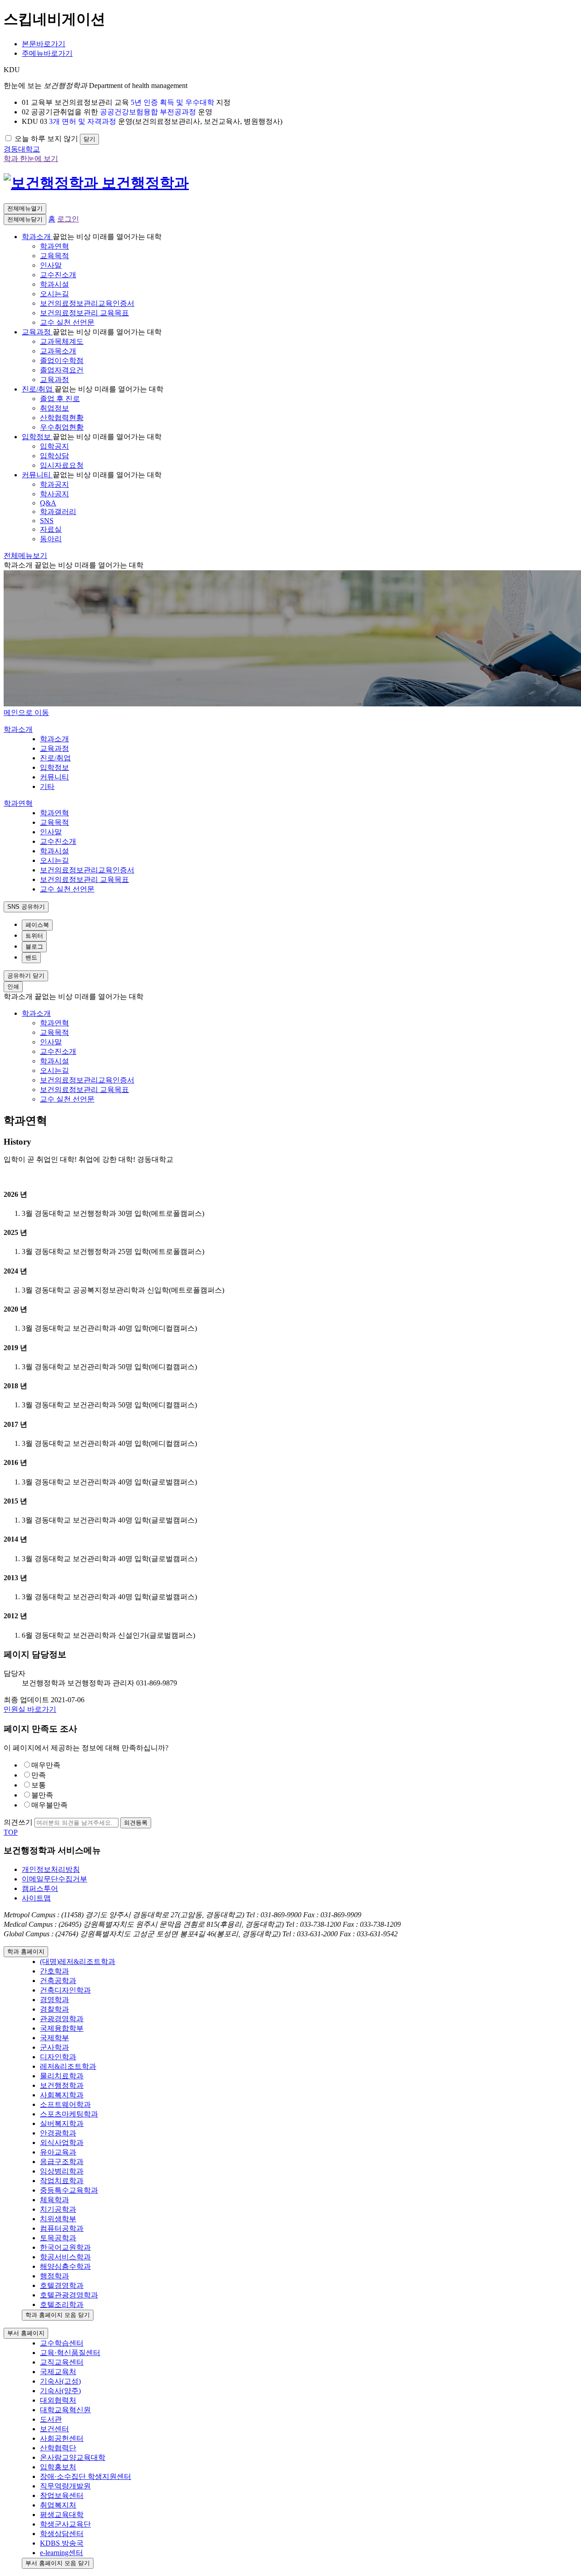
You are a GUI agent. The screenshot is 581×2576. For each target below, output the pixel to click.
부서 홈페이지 (26, 2333)
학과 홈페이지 (26, 1952)
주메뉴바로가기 (47, 53)
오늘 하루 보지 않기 (46, 139)
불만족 (42, 1795)
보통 (39, 1785)
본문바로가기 (44, 44)
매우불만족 (49, 1805)
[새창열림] (53, 183)
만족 (39, 1775)
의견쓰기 (18, 1822)
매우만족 (46, 1765)
